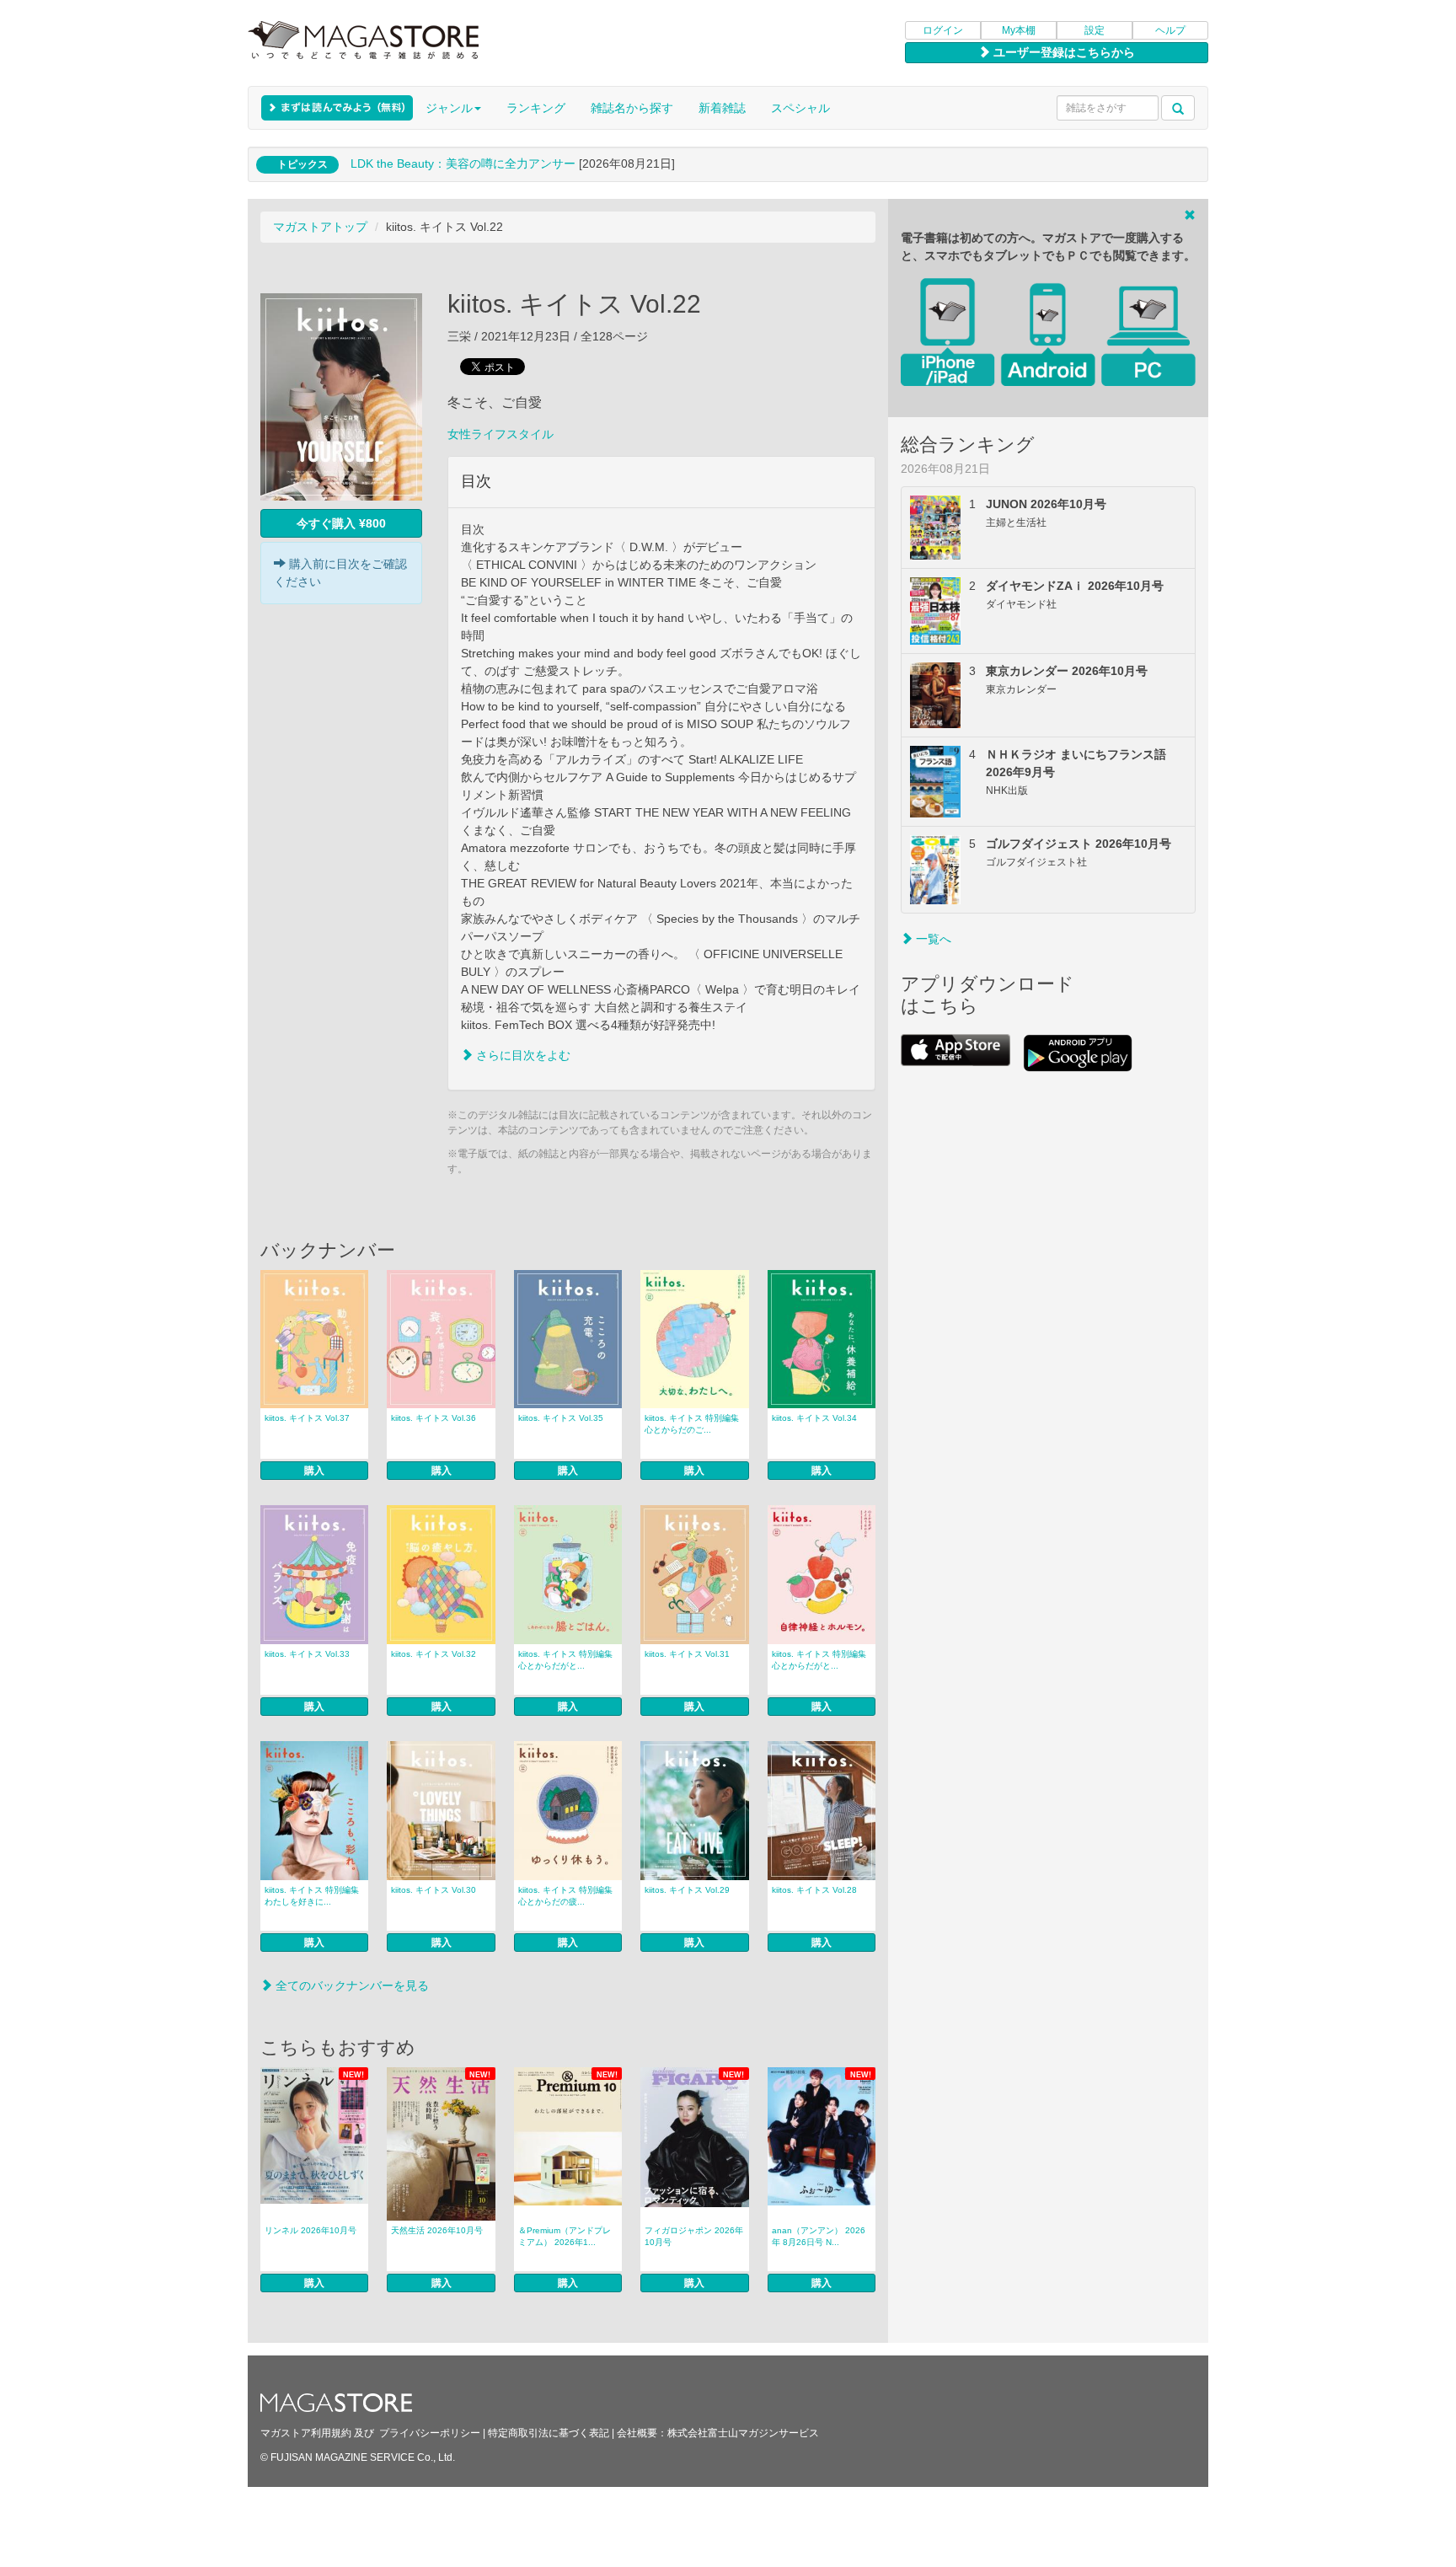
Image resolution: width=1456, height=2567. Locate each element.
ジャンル (449, 108)
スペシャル (800, 108)
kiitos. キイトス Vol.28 (814, 1890)
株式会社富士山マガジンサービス (743, 2433)
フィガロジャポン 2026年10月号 (694, 2236)
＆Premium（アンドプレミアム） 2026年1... (565, 2236)
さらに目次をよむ (522, 1055)
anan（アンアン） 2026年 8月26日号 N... (819, 2236)
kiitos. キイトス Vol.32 (434, 1654)
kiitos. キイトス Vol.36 (434, 1418)
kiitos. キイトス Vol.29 (687, 1890)
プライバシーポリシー (430, 2433)
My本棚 (1019, 30)
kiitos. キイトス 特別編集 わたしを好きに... (312, 1896)
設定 (1095, 30)
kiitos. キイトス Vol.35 (561, 1418)
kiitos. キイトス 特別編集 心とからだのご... (692, 1424)
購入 (314, 1471)
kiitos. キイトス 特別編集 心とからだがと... (565, 1660)
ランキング (536, 108)
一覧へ (932, 939)
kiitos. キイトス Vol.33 (307, 1654)
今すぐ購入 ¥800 (341, 523)
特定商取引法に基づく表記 (549, 2433)
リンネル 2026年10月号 (310, 2230)
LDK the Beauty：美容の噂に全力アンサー (463, 163)
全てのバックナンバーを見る (351, 1986)
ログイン (943, 30)
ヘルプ (1170, 30)
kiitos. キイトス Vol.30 (434, 1890)
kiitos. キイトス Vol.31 (687, 1654)
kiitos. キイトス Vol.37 (307, 1418)
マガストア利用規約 (306, 2433)
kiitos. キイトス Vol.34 (814, 1418)
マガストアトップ (320, 227)
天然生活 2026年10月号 (437, 2230)
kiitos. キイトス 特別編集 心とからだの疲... (565, 1896)
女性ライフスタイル (500, 434)
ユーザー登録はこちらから (1063, 52)
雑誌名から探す (632, 108)
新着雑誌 (722, 108)
